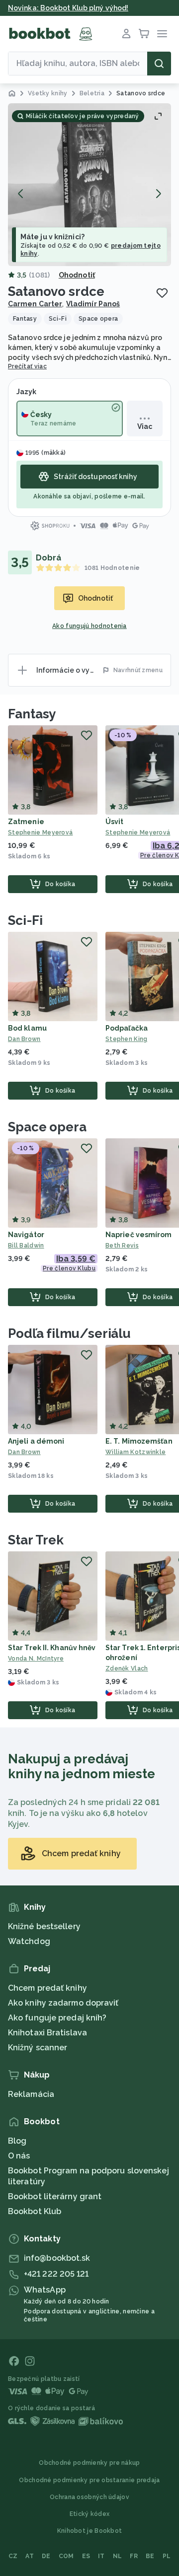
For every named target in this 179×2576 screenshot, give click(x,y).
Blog (17, 2141)
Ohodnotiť (77, 275)
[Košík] (144, 34)
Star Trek (36, 1540)
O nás (19, 2156)
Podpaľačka (127, 1028)
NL (118, 2556)
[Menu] (162, 34)
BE (150, 2556)
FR (134, 2556)
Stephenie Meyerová (40, 833)
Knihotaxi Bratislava (47, 2033)
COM (66, 2556)
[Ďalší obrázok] (158, 194)
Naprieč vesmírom (139, 1235)
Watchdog (29, 1941)
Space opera (47, 1127)
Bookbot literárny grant (55, 2196)
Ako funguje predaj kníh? (57, 2018)
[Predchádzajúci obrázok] (21, 194)
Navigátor (26, 1235)
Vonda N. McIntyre (36, 1659)
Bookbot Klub (35, 2211)
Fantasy (32, 714)
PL (167, 2556)
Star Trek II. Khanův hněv (52, 1648)
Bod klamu (27, 1028)
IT (101, 2556)
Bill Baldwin (26, 1246)
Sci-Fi (25, 920)
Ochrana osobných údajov (89, 2497)
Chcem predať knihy (47, 1988)
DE (46, 2556)
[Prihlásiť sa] (126, 34)
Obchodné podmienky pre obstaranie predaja (89, 2480)
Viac (145, 426)
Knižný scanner (38, 2048)
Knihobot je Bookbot (90, 2531)
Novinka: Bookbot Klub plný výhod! (68, 8)
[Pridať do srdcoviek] (162, 293)
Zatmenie (26, 822)
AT (30, 2556)
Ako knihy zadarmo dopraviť (63, 2003)
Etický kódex (90, 2514)
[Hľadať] (159, 64)
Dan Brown (24, 1039)
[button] (89, 185)
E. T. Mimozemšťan (139, 1441)
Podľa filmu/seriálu (69, 1333)
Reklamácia (31, 2094)
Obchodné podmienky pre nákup (89, 2463)
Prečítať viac (27, 366)
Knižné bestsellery (44, 1926)
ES (86, 2556)
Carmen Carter (35, 304)
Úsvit (115, 822)
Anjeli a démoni (36, 1441)
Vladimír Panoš (93, 304)
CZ (13, 2556)
